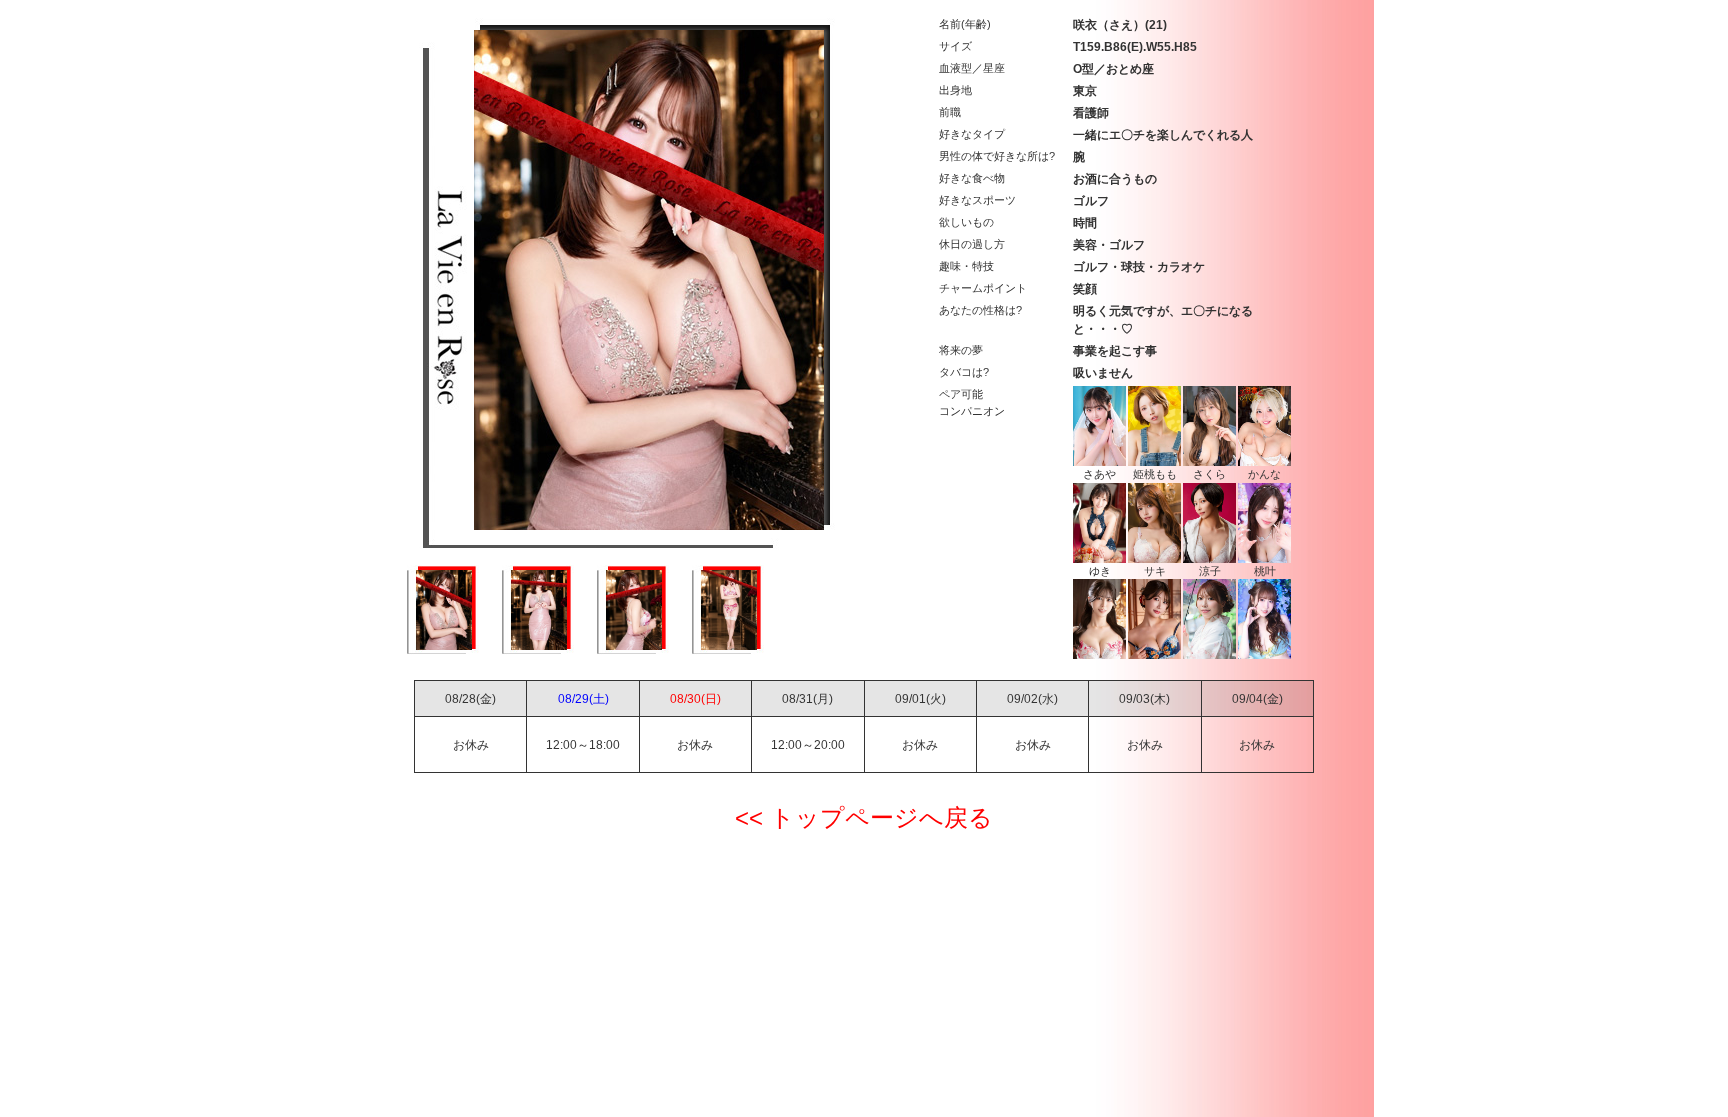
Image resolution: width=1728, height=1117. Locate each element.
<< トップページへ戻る (864, 817)
